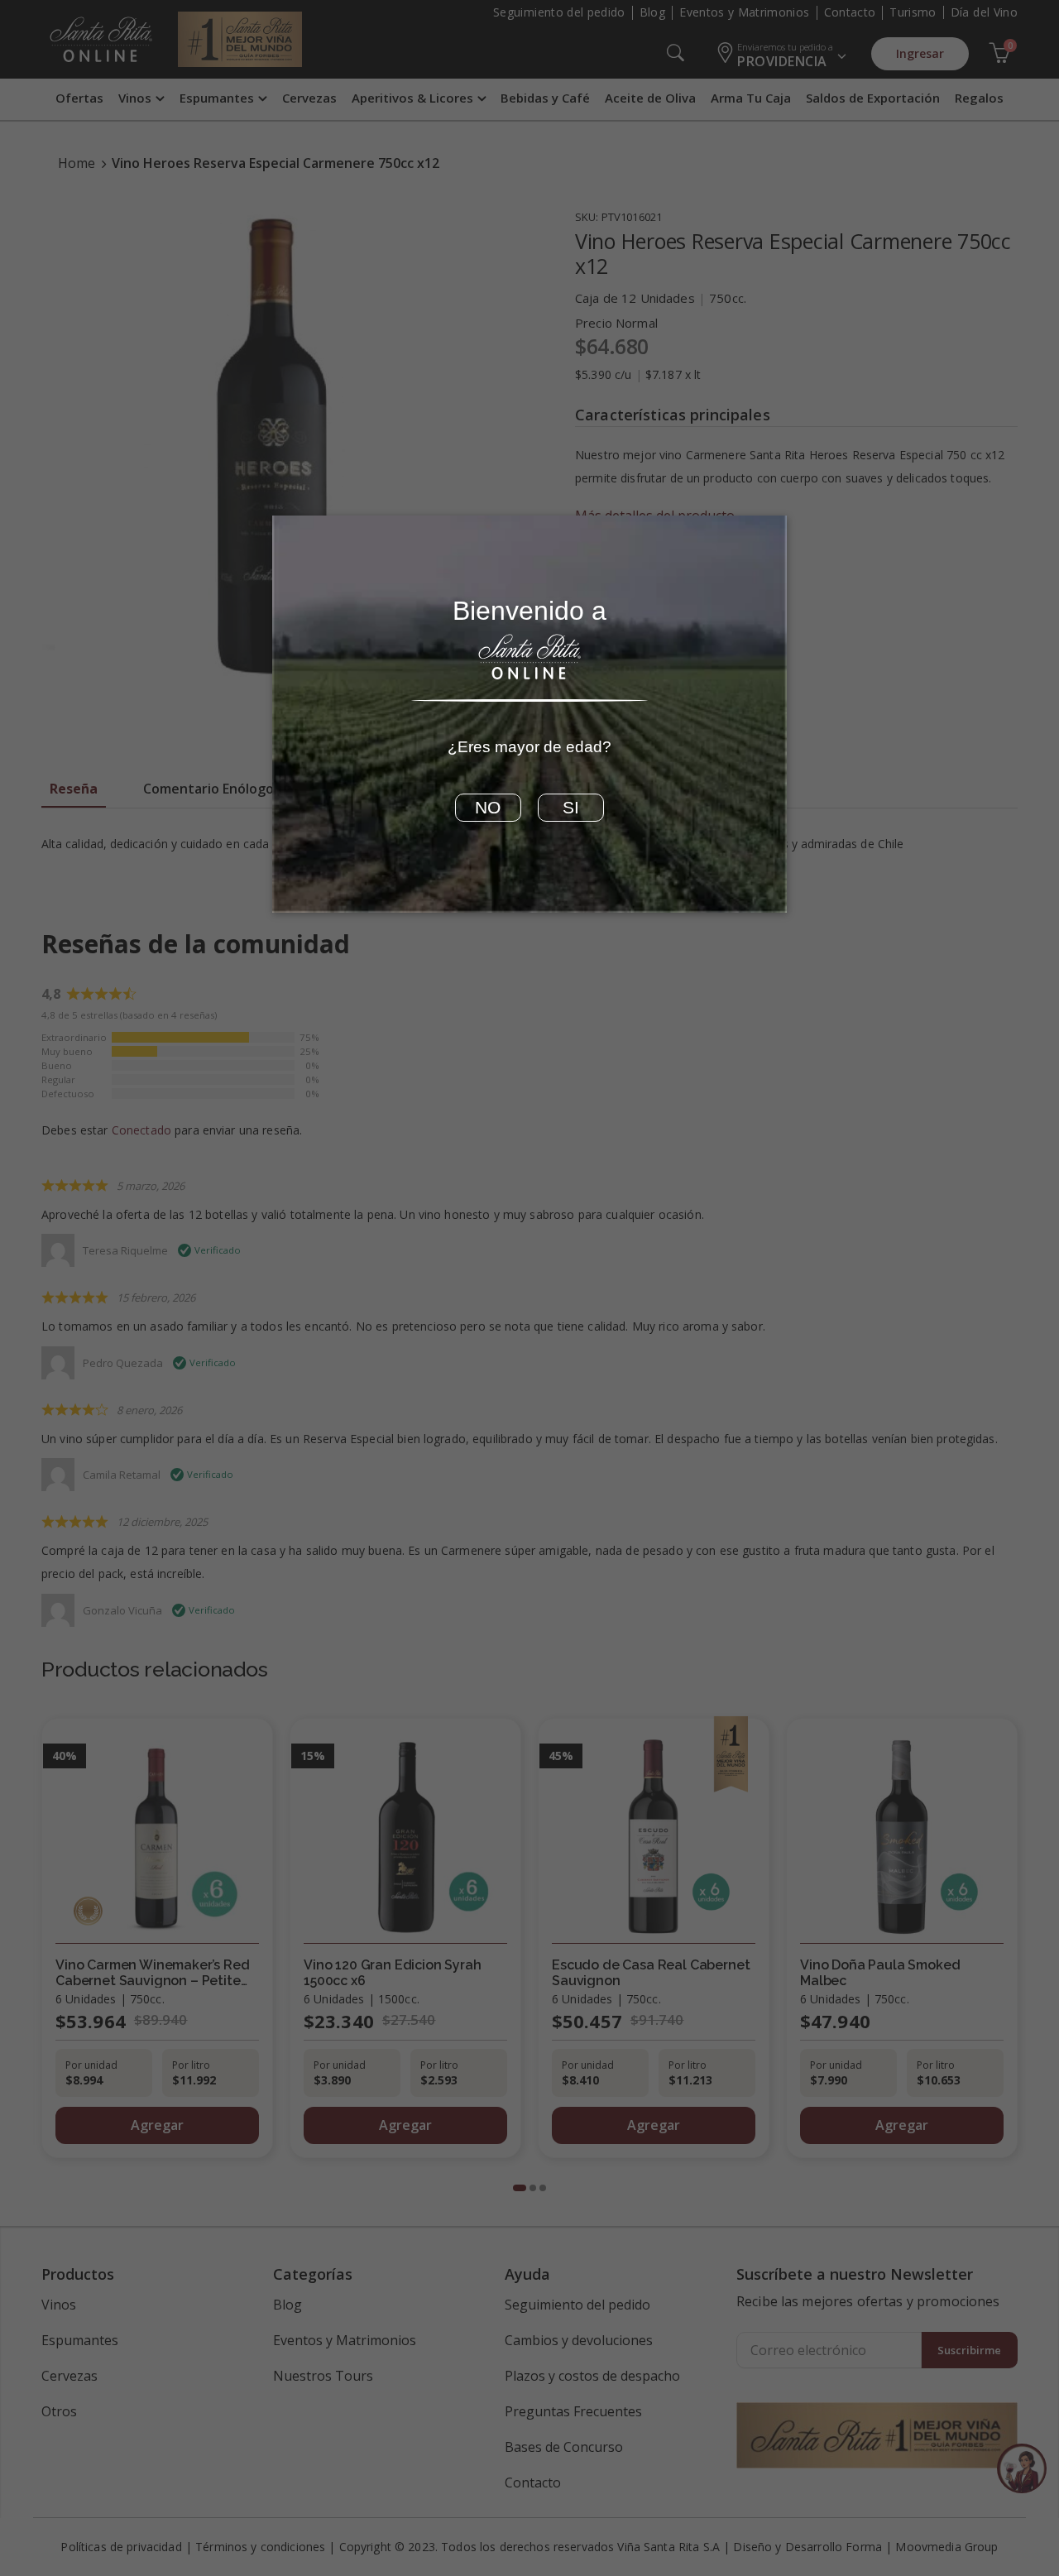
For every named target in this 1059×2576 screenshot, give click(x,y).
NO (488, 808)
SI (571, 808)
